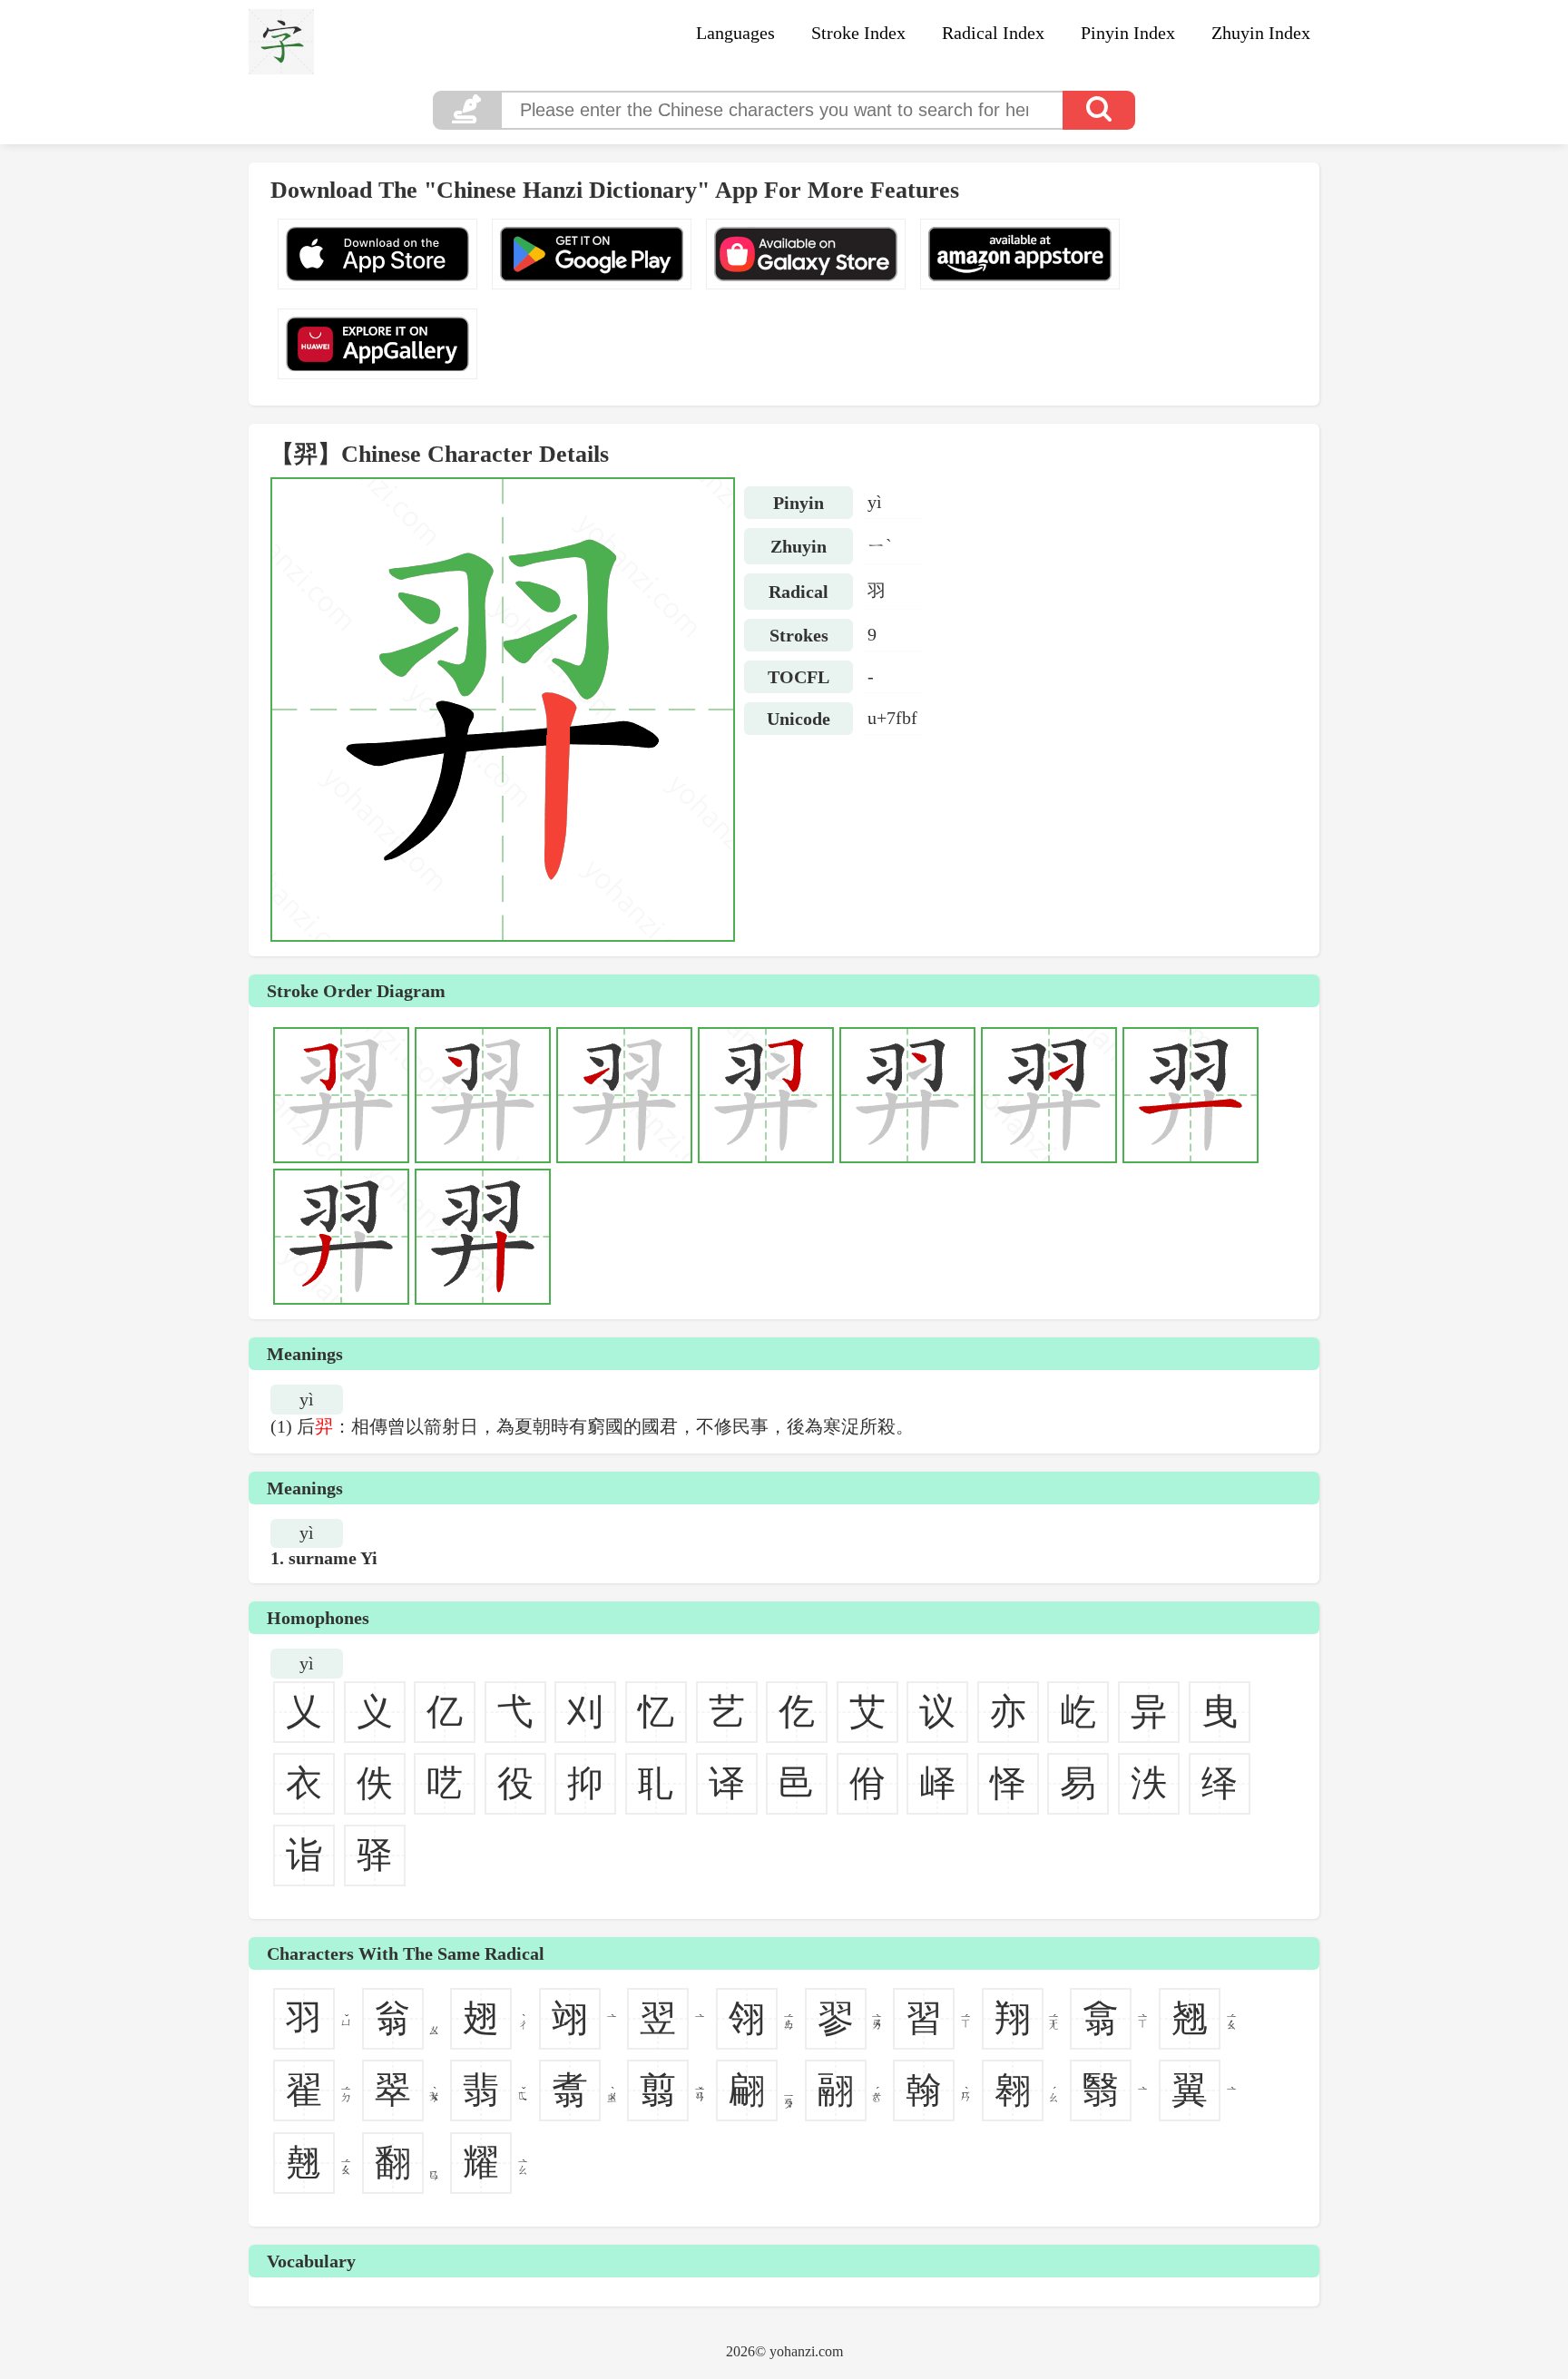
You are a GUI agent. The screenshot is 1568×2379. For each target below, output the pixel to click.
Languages (735, 33)
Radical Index (993, 33)
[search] (1099, 110)
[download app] (377, 254)
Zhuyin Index (1261, 33)
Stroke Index (858, 33)
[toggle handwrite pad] (466, 110)
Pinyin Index (1128, 33)
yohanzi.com (806, 2351)
